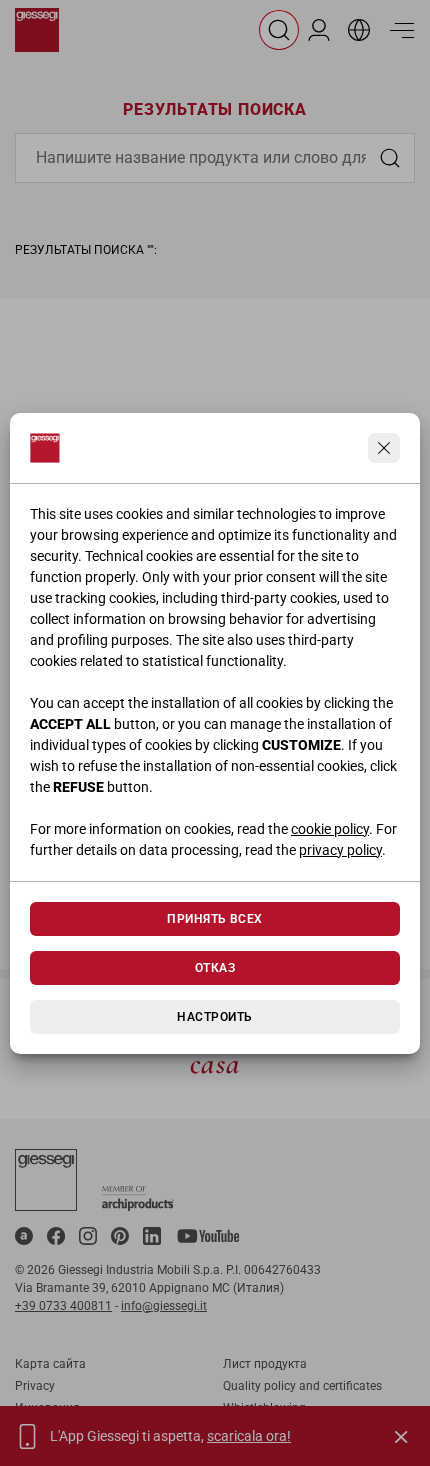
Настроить (214, 1017)
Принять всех (215, 919)
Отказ (215, 968)
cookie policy (330, 829)
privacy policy (340, 850)
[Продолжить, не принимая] (384, 448)
